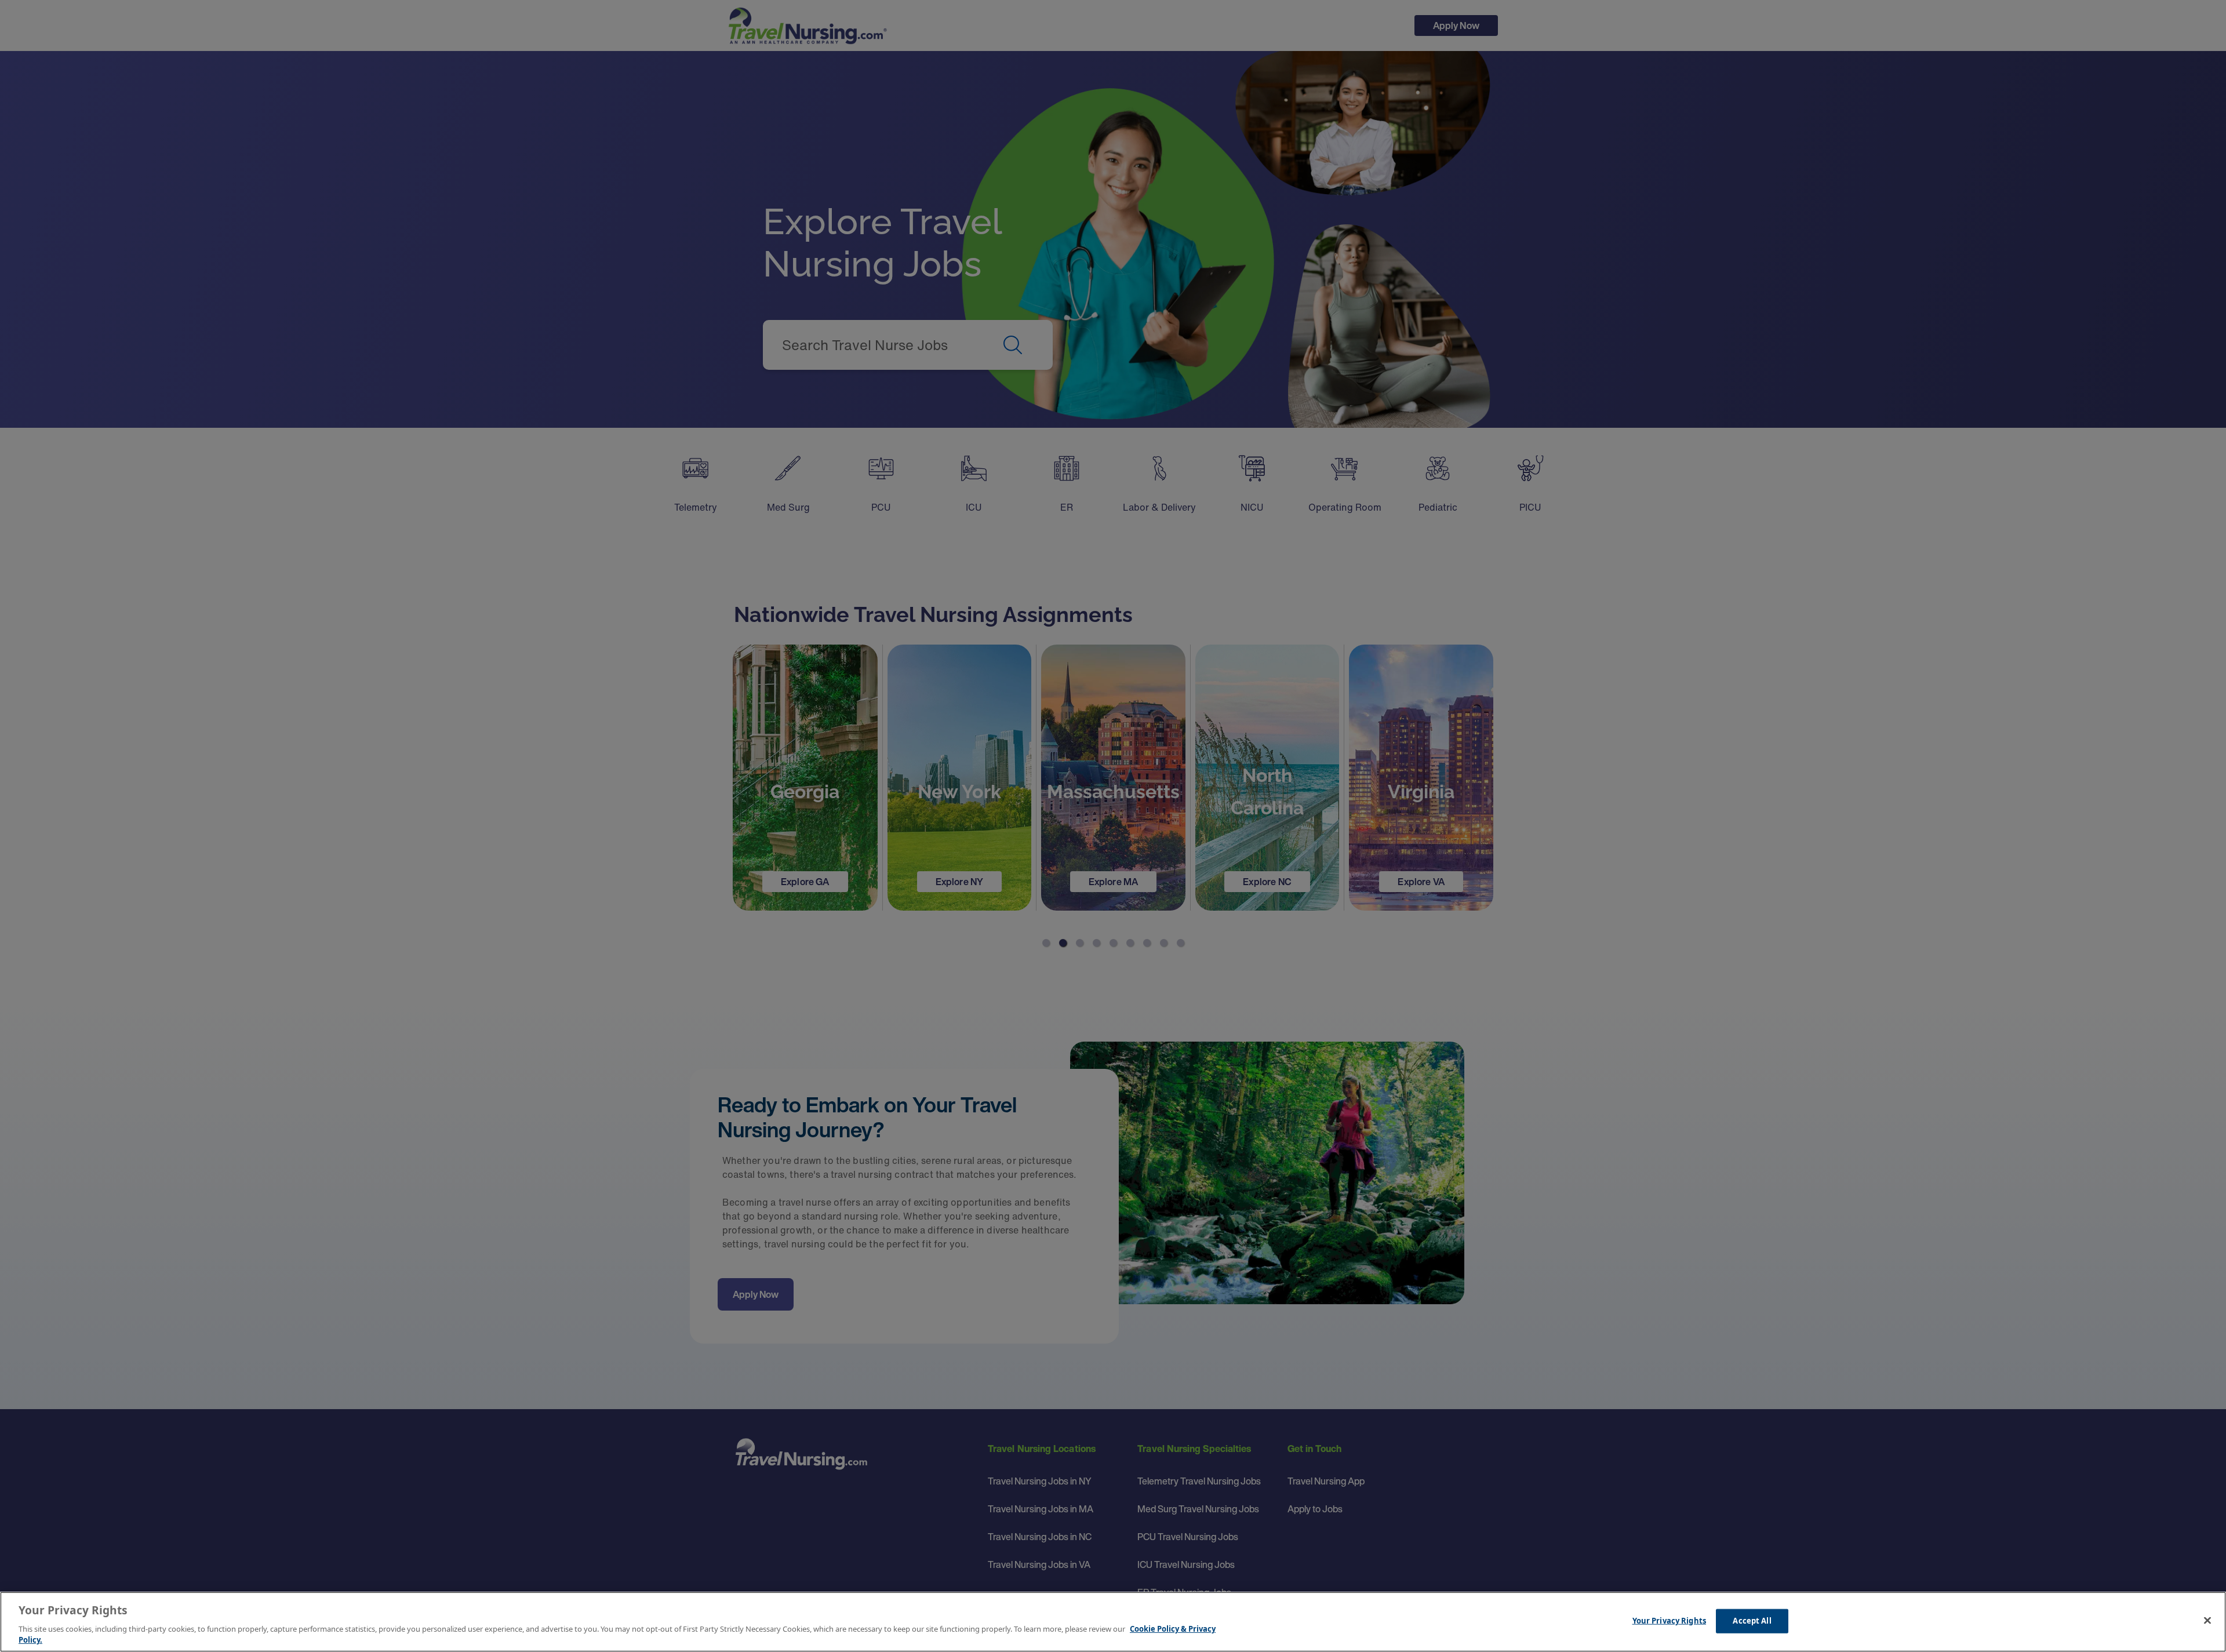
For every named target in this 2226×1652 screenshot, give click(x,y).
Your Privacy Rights (1669, 1621)
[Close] (2207, 1621)
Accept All (1752, 1621)
